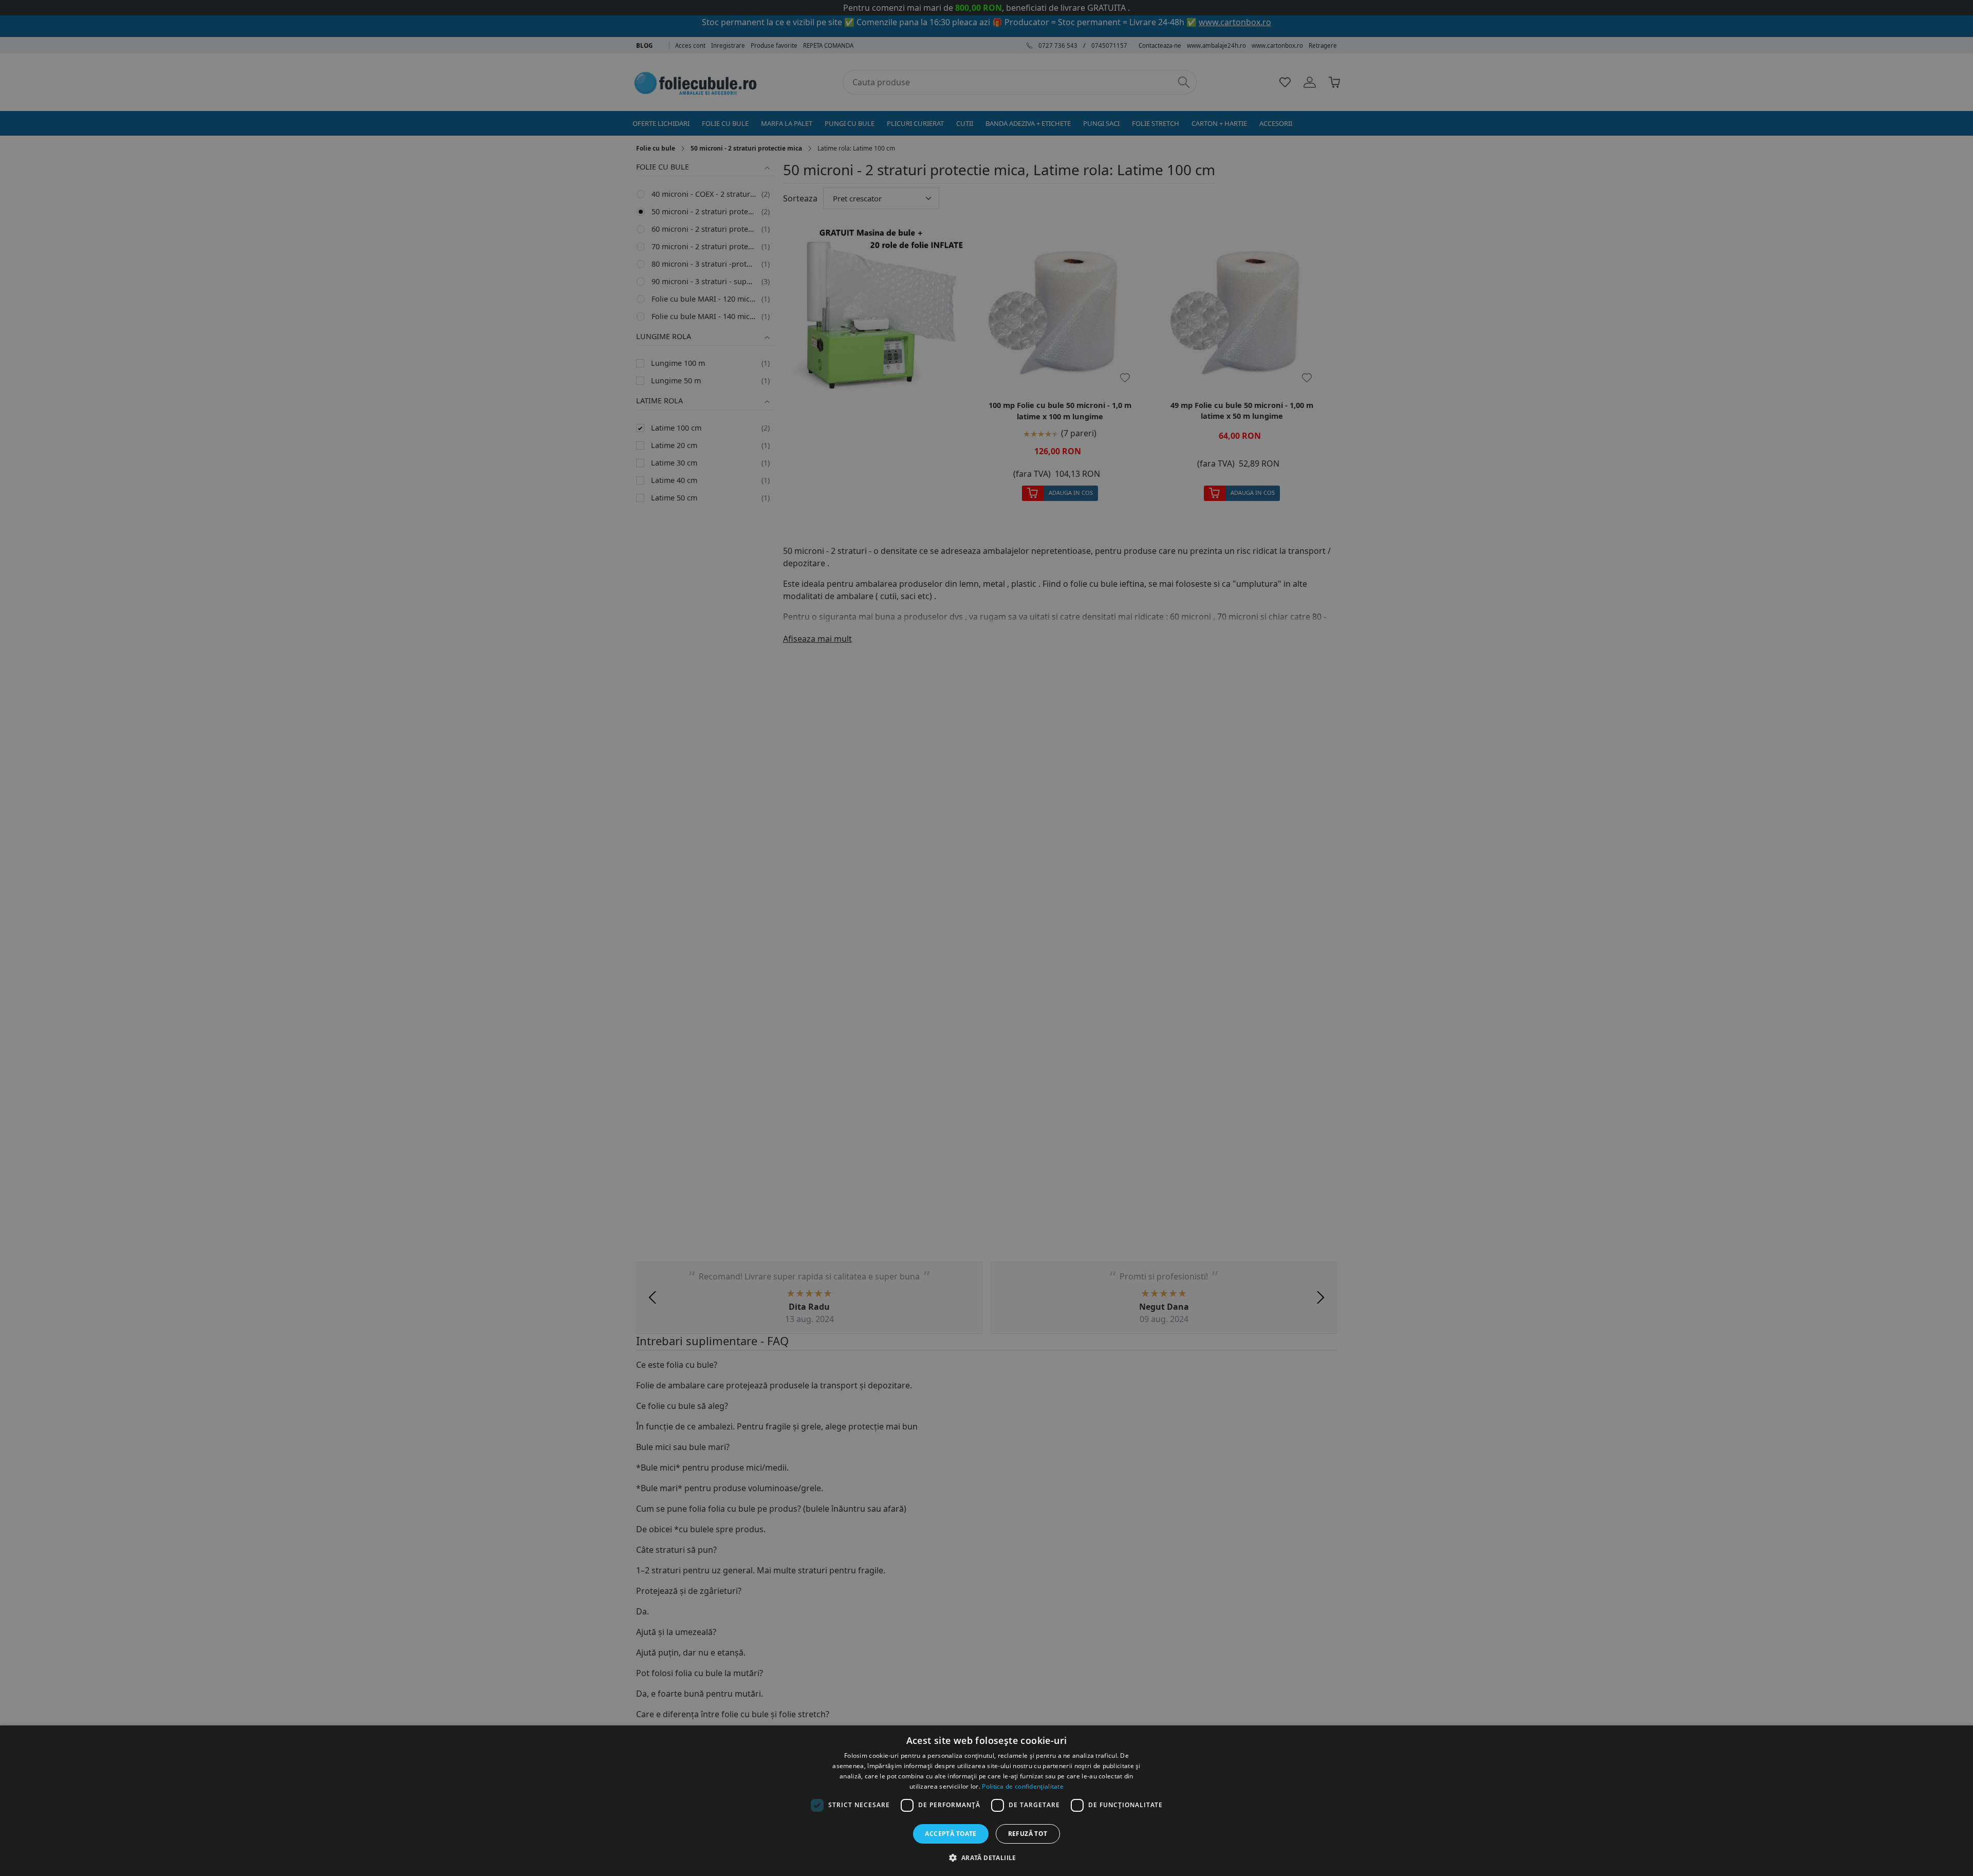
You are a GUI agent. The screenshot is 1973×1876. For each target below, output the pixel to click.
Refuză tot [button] (1028, 1834)
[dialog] (986, 1801)
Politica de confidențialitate (1023, 1786)
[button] (986, 1858)
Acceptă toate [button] (951, 1834)
